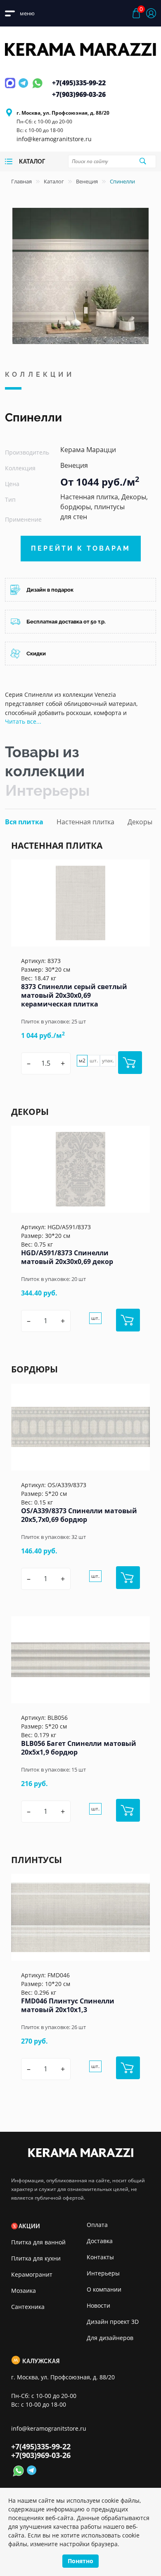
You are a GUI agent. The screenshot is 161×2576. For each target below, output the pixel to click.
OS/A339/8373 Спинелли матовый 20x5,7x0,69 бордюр (79, 1515)
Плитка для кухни (36, 2258)
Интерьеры (47, 790)
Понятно (80, 2561)
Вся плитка (24, 822)
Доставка (100, 2241)
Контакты (100, 2257)
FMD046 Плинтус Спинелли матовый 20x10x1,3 (68, 2005)
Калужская (41, 2361)
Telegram (24, 88)
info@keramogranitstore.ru (54, 139)
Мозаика (24, 2291)
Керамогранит (32, 2274)
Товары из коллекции (45, 761)
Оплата (97, 2225)
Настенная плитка (85, 822)
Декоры (140, 822)
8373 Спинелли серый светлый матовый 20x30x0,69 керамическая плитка (74, 995)
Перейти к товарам (81, 548)
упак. (108, 1060)
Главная (21, 181)
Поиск (142, 161)
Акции (29, 2226)
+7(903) (79, 94)
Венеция (87, 181)
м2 (82, 1060)
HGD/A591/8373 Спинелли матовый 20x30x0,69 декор (67, 1257)
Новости (98, 2305)
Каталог (54, 181)
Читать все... (23, 721)
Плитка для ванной (38, 2242)
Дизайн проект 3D (113, 2322)
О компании (104, 2289)
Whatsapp (37, 88)
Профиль (151, 13)
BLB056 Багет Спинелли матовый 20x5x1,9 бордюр (79, 1748)
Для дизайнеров (110, 2338)
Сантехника (28, 2307)
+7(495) (79, 83)
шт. (94, 1060)
